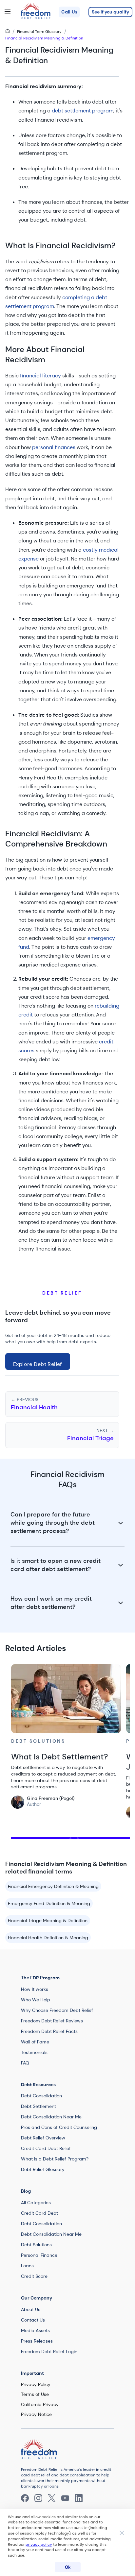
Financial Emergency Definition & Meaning (53, 1886)
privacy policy (39, 2544)
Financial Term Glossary (39, 32)
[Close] (122, 2534)
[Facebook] (25, 2498)
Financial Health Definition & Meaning (48, 1938)
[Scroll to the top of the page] (49, 2450)
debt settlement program (83, 111)
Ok (68, 2567)
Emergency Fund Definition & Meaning (49, 1903)
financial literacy (40, 376)
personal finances (54, 447)
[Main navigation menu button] (8, 12)
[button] (69, 12)
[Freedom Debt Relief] (33, 2450)
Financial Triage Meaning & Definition (48, 1920)
